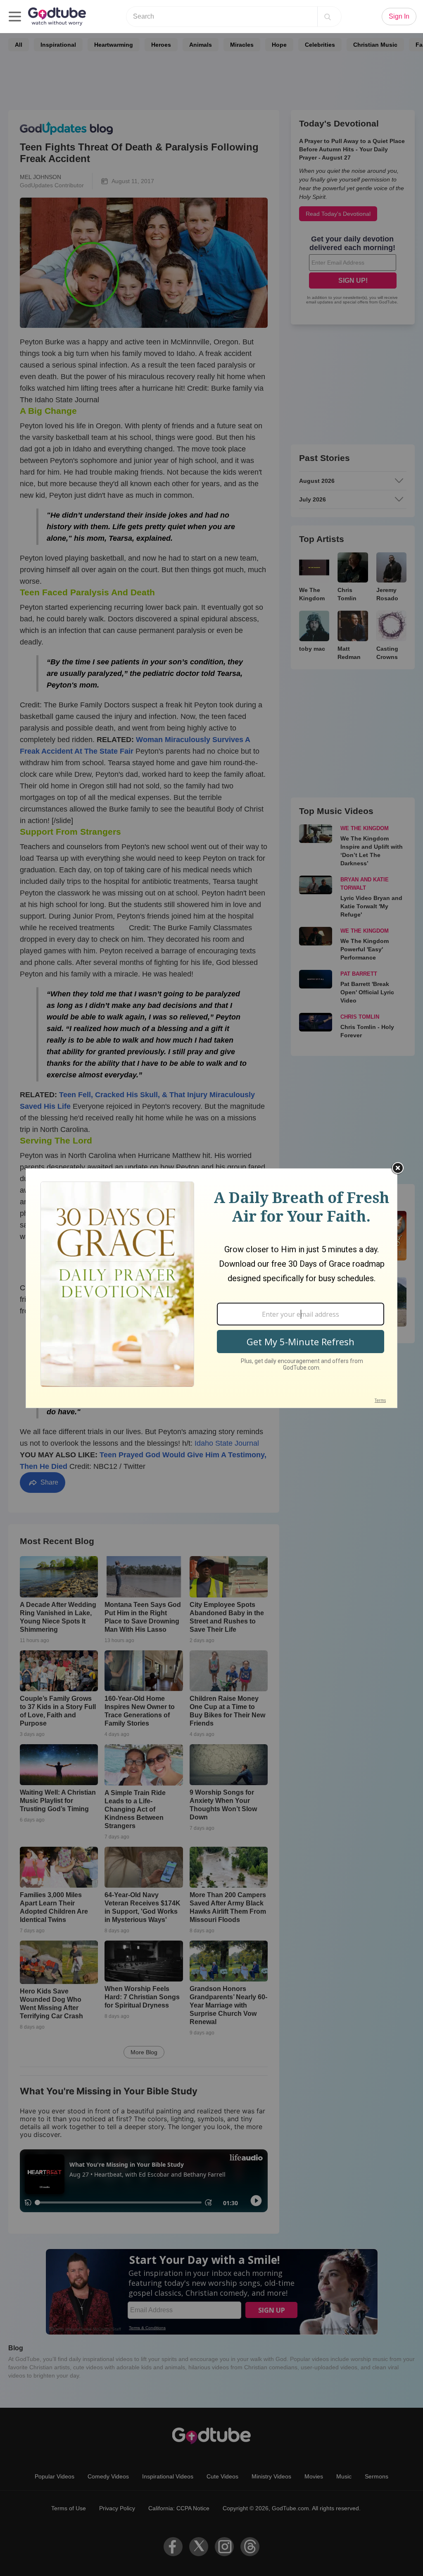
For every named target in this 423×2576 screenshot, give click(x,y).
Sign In (399, 16)
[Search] (328, 17)
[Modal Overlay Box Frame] (211, 1288)
